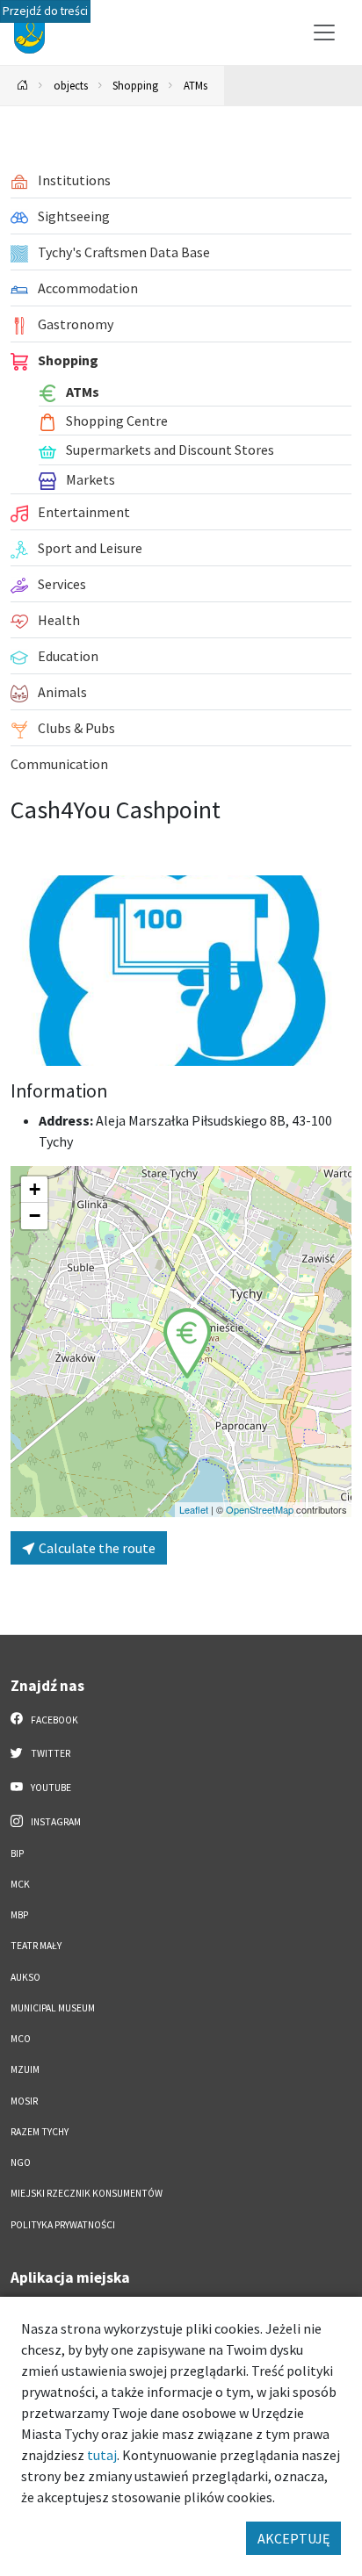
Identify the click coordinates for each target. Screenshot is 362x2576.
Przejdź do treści (45, 11)
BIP (17, 1853)
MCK (20, 1884)
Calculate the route (96, 1548)
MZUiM (25, 2069)
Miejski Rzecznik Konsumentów (87, 2193)
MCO (21, 2039)
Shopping (135, 85)
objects (71, 85)
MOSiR (24, 2101)
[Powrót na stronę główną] (23, 86)
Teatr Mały (36, 1946)
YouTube (50, 1788)
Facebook (54, 1720)
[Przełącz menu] (324, 32)
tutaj (102, 2455)
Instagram (55, 1822)
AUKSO (25, 1977)
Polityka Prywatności (63, 2225)
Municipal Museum (53, 2008)
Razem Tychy (40, 2132)
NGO (21, 2162)
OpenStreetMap (260, 1509)
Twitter (50, 1753)
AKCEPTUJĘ (293, 2538)
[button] (187, 1343)
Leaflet (194, 1509)
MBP (19, 1915)
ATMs (195, 85)
